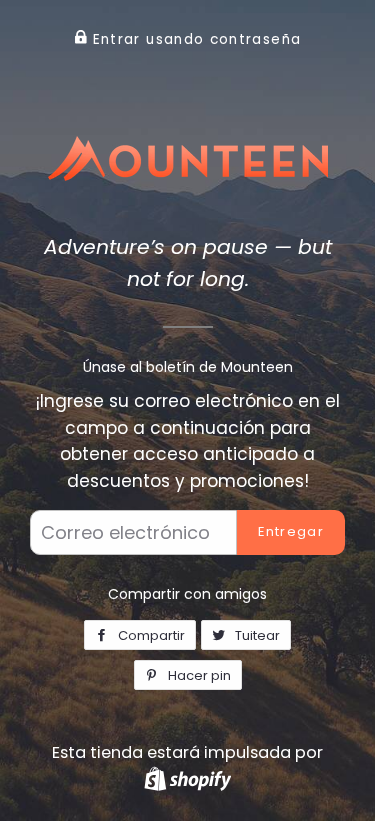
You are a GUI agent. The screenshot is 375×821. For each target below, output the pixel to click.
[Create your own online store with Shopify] (187, 778)
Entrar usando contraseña (194, 39)
